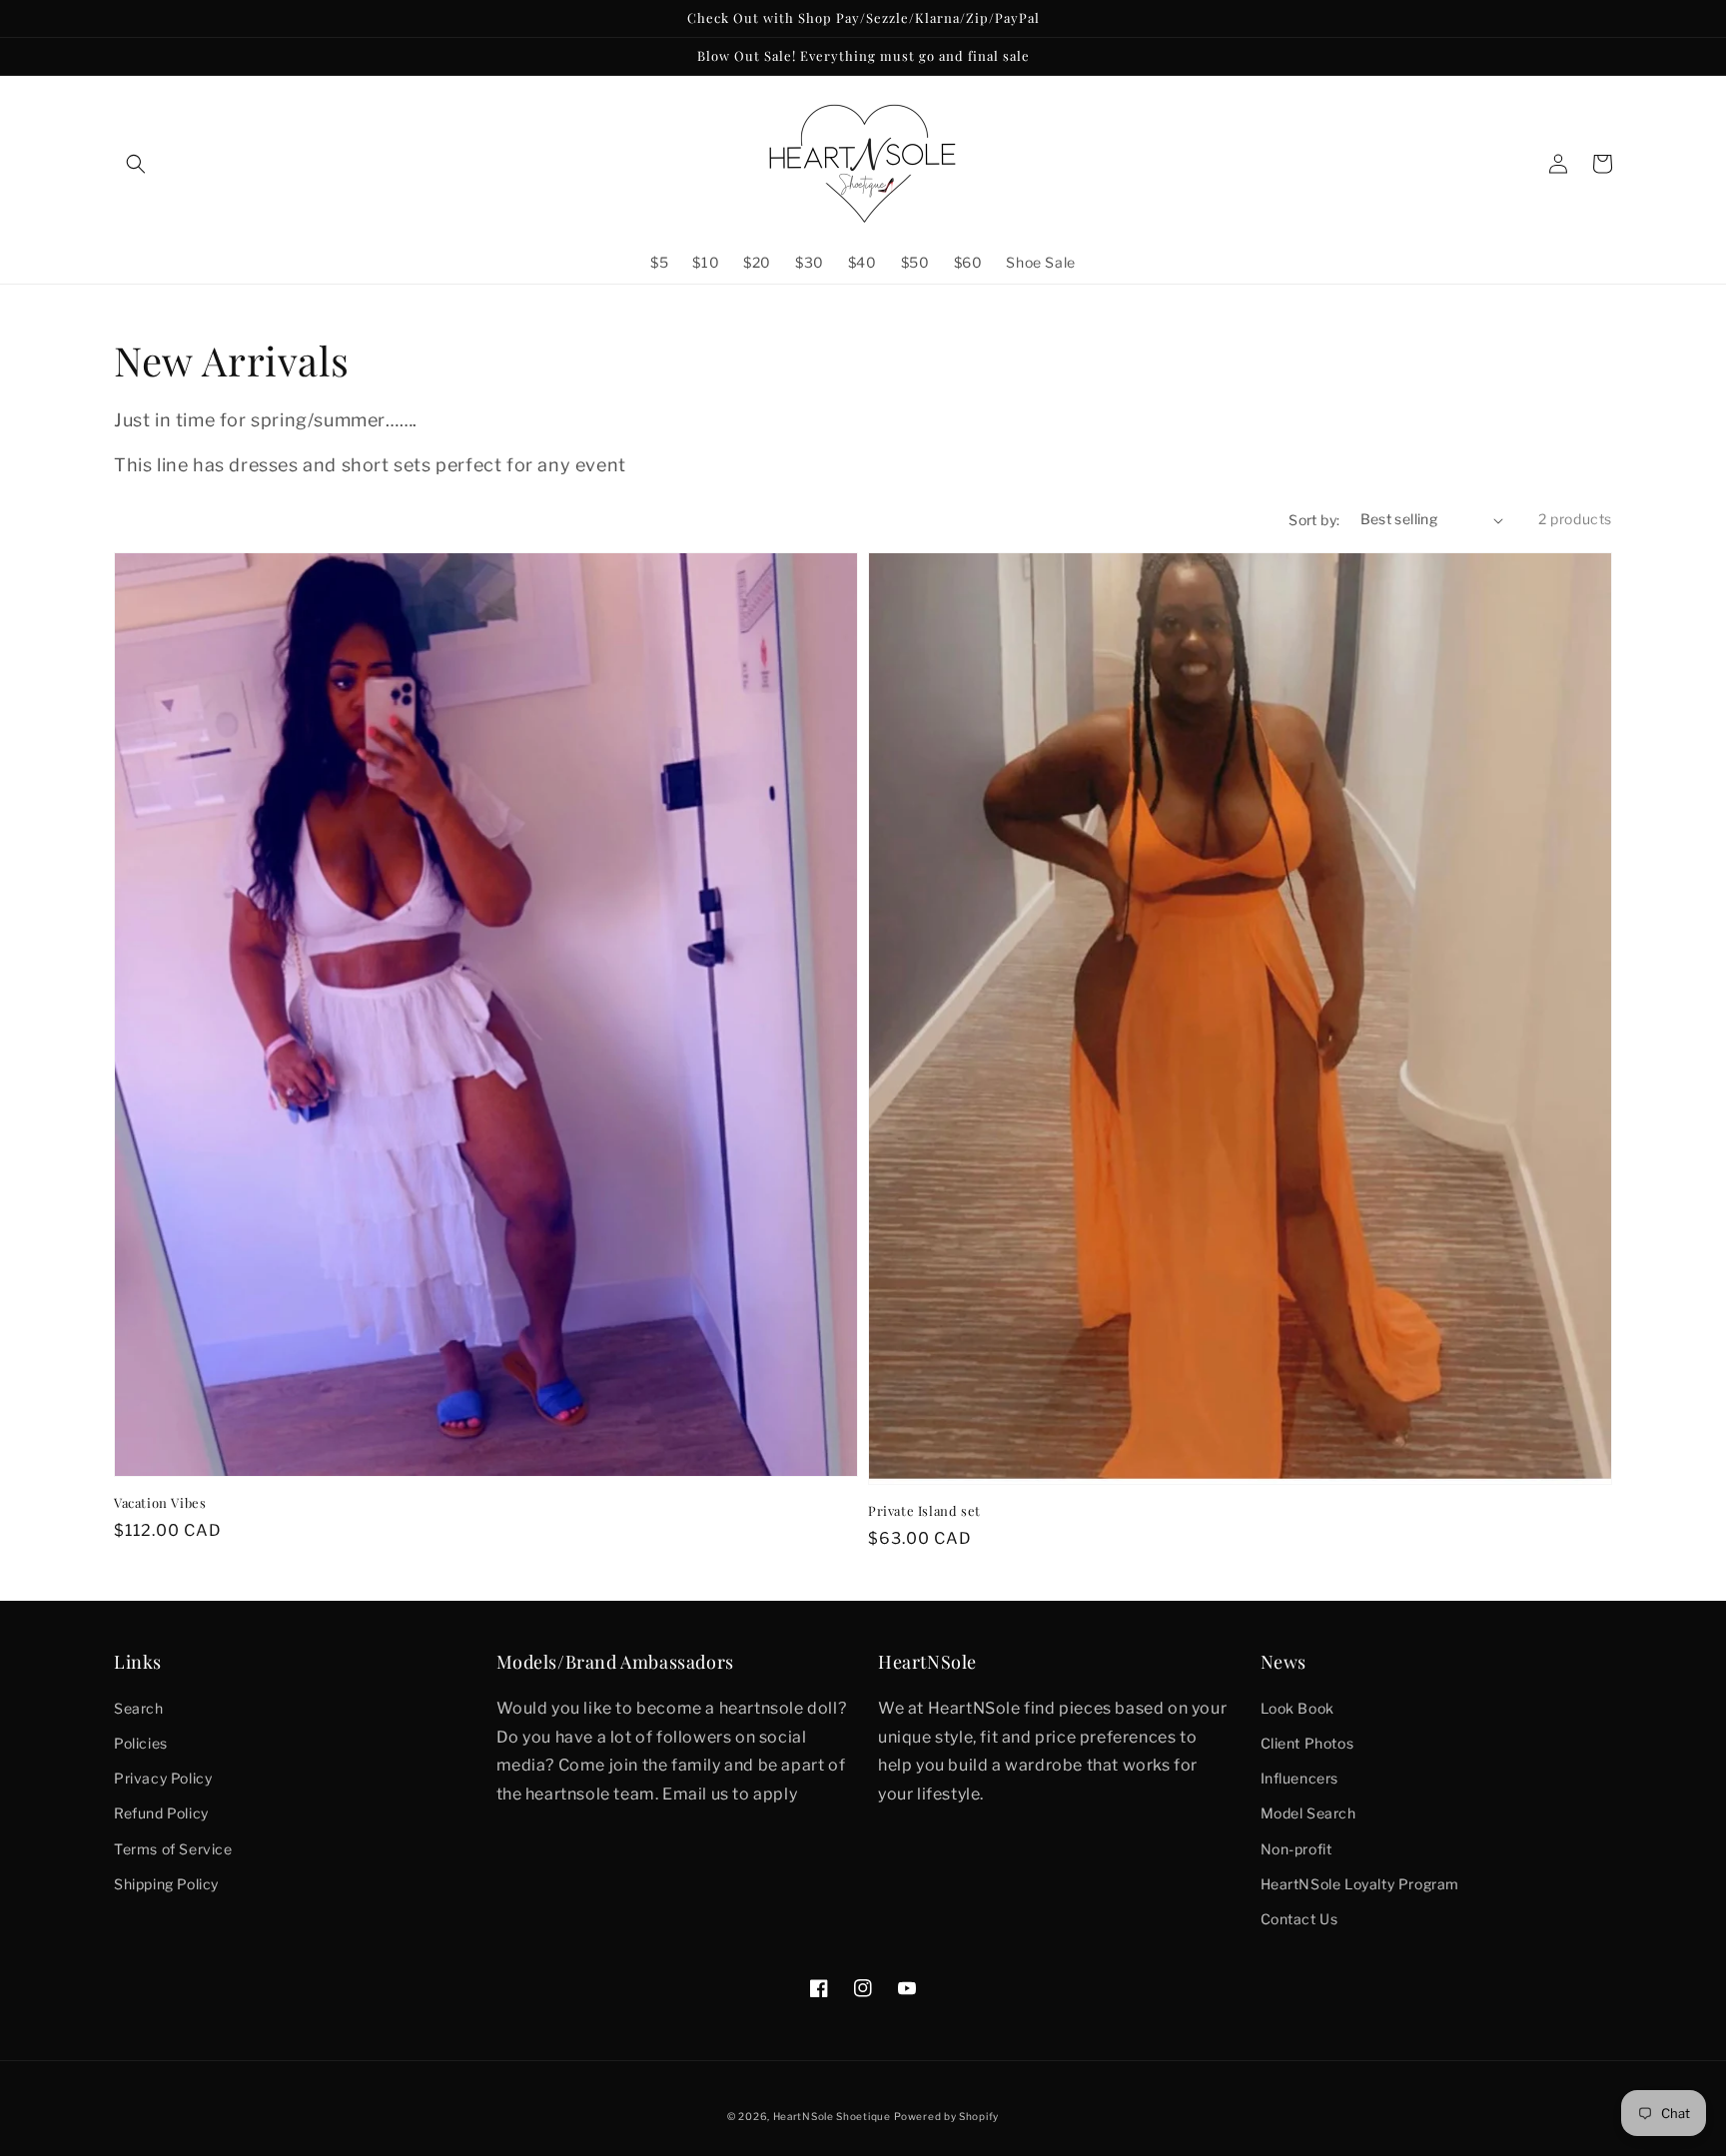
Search (139, 1708)
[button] (136, 164)
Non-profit (1296, 1849)
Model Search (1308, 1813)
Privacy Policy (163, 1778)
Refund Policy (161, 1813)
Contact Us (1299, 1919)
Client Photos (1307, 1743)
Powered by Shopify (946, 2116)
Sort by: (1314, 520)
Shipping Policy (166, 1884)
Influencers (1300, 1778)
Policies (141, 1743)
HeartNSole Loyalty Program (1360, 1884)
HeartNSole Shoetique (832, 2116)
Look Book (1297, 1708)
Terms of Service (173, 1849)
